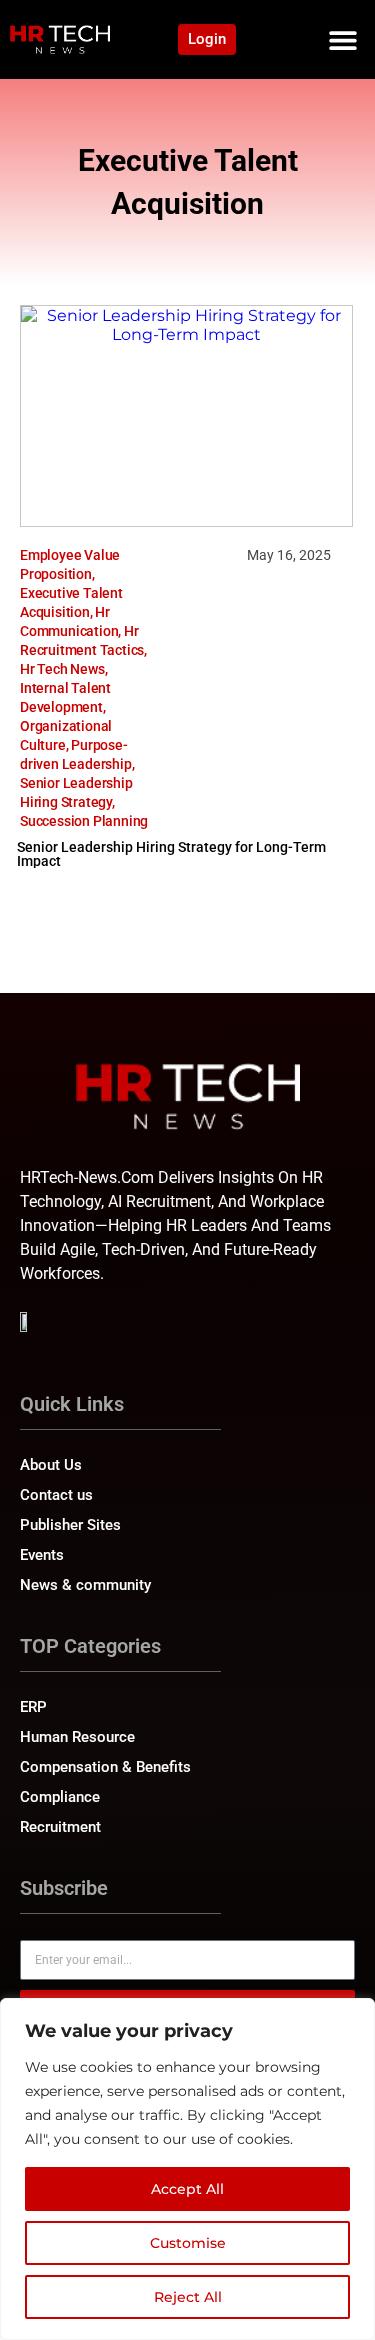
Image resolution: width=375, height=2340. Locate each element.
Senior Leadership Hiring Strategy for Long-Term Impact (171, 854)
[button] (342, 39)
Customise (188, 2243)
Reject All (188, 2297)
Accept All (187, 2189)
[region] (187, 2169)
